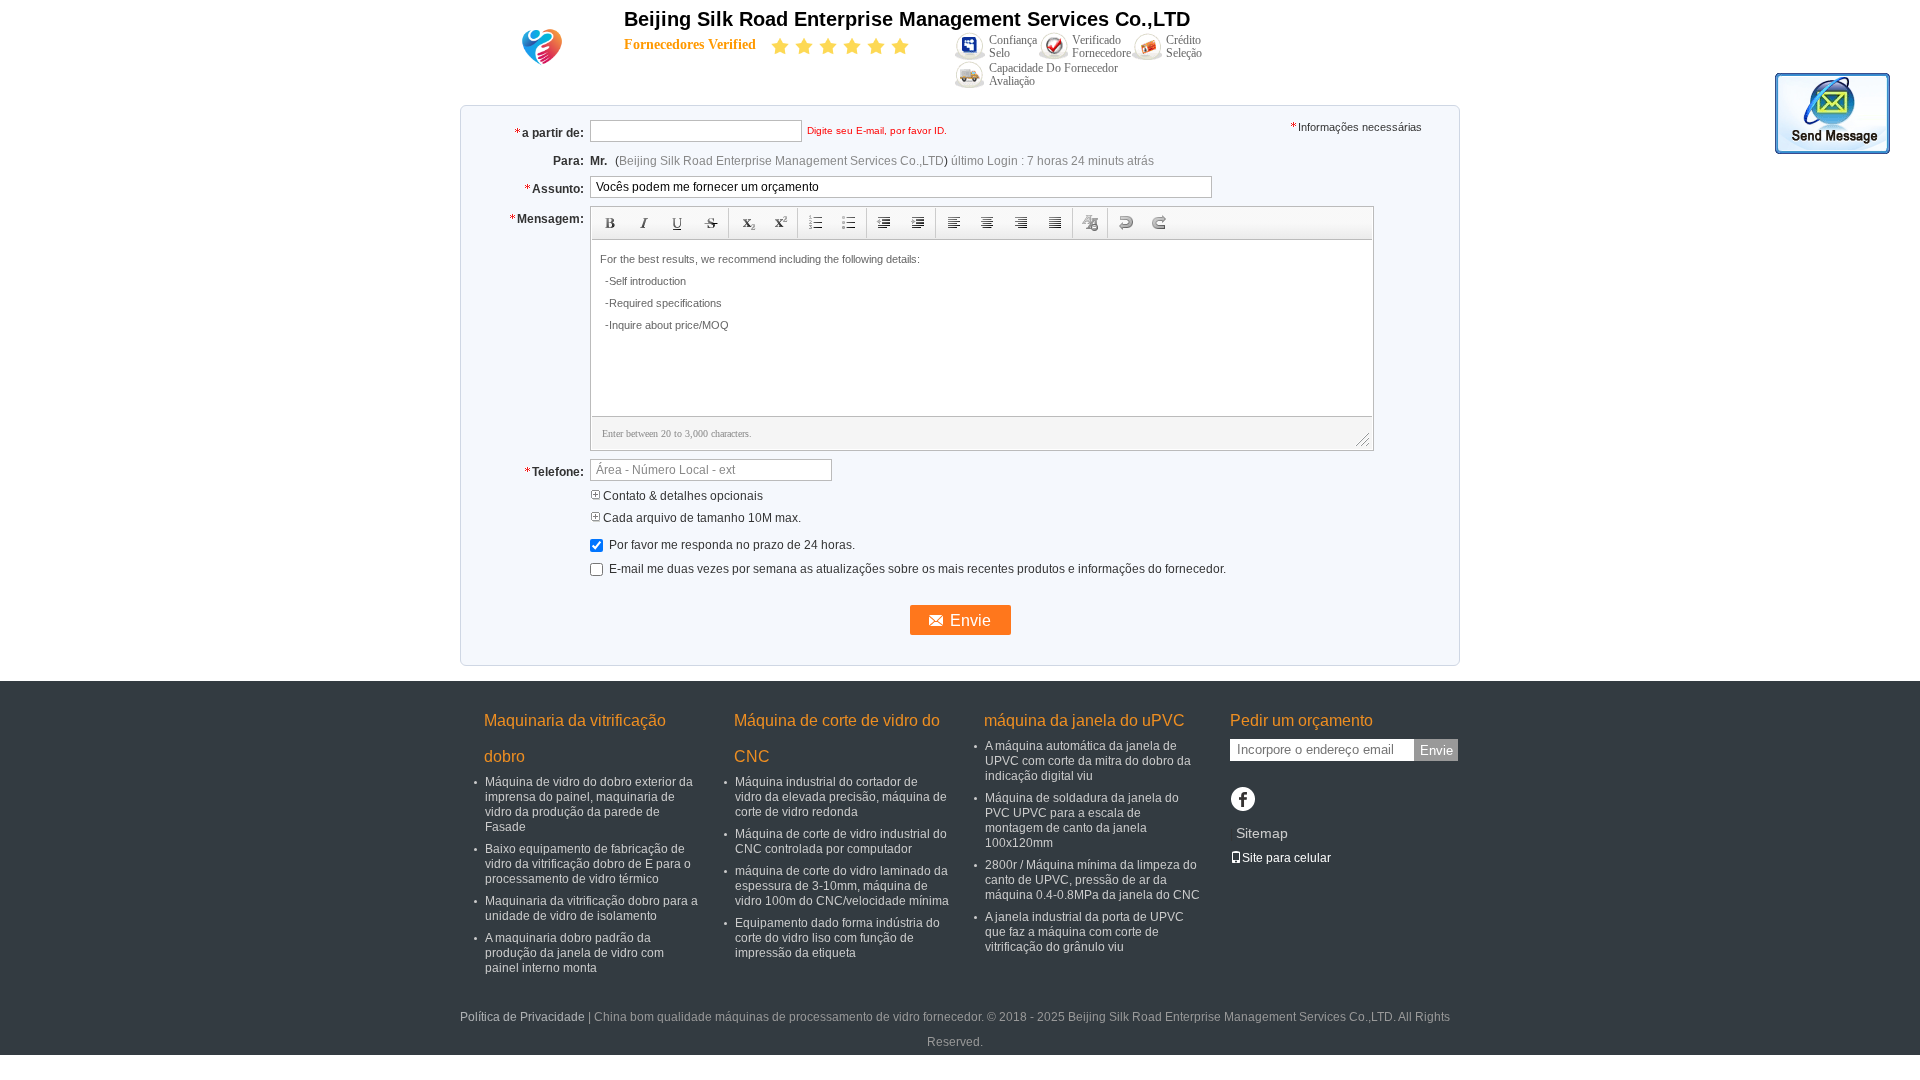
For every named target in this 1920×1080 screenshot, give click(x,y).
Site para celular (1286, 858)
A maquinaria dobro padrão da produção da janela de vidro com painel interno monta (574, 953)
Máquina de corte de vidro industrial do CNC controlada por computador (841, 841)
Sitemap (1262, 833)
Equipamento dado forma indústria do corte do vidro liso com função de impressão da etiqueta (837, 938)
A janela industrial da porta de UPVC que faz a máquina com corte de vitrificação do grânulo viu (1084, 932)
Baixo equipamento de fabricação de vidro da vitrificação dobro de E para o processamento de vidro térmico (588, 864)
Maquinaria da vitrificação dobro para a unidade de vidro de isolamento (591, 908)
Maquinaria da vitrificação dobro (575, 738)
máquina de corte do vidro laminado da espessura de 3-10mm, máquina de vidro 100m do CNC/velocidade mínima (842, 886)
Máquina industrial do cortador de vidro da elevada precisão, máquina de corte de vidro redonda (841, 797)
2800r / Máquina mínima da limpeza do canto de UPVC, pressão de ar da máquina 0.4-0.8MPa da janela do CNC (1092, 880)
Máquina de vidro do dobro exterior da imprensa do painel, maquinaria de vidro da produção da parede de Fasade (589, 804)
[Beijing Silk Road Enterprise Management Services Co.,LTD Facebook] (1242, 801)
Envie (1436, 750)
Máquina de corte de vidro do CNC (837, 738)
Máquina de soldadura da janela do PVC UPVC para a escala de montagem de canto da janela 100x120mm (1082, 820)
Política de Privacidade (522, 1017)
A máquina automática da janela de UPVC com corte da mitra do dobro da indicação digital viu (1088, 761)
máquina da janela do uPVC (1084, 720)
